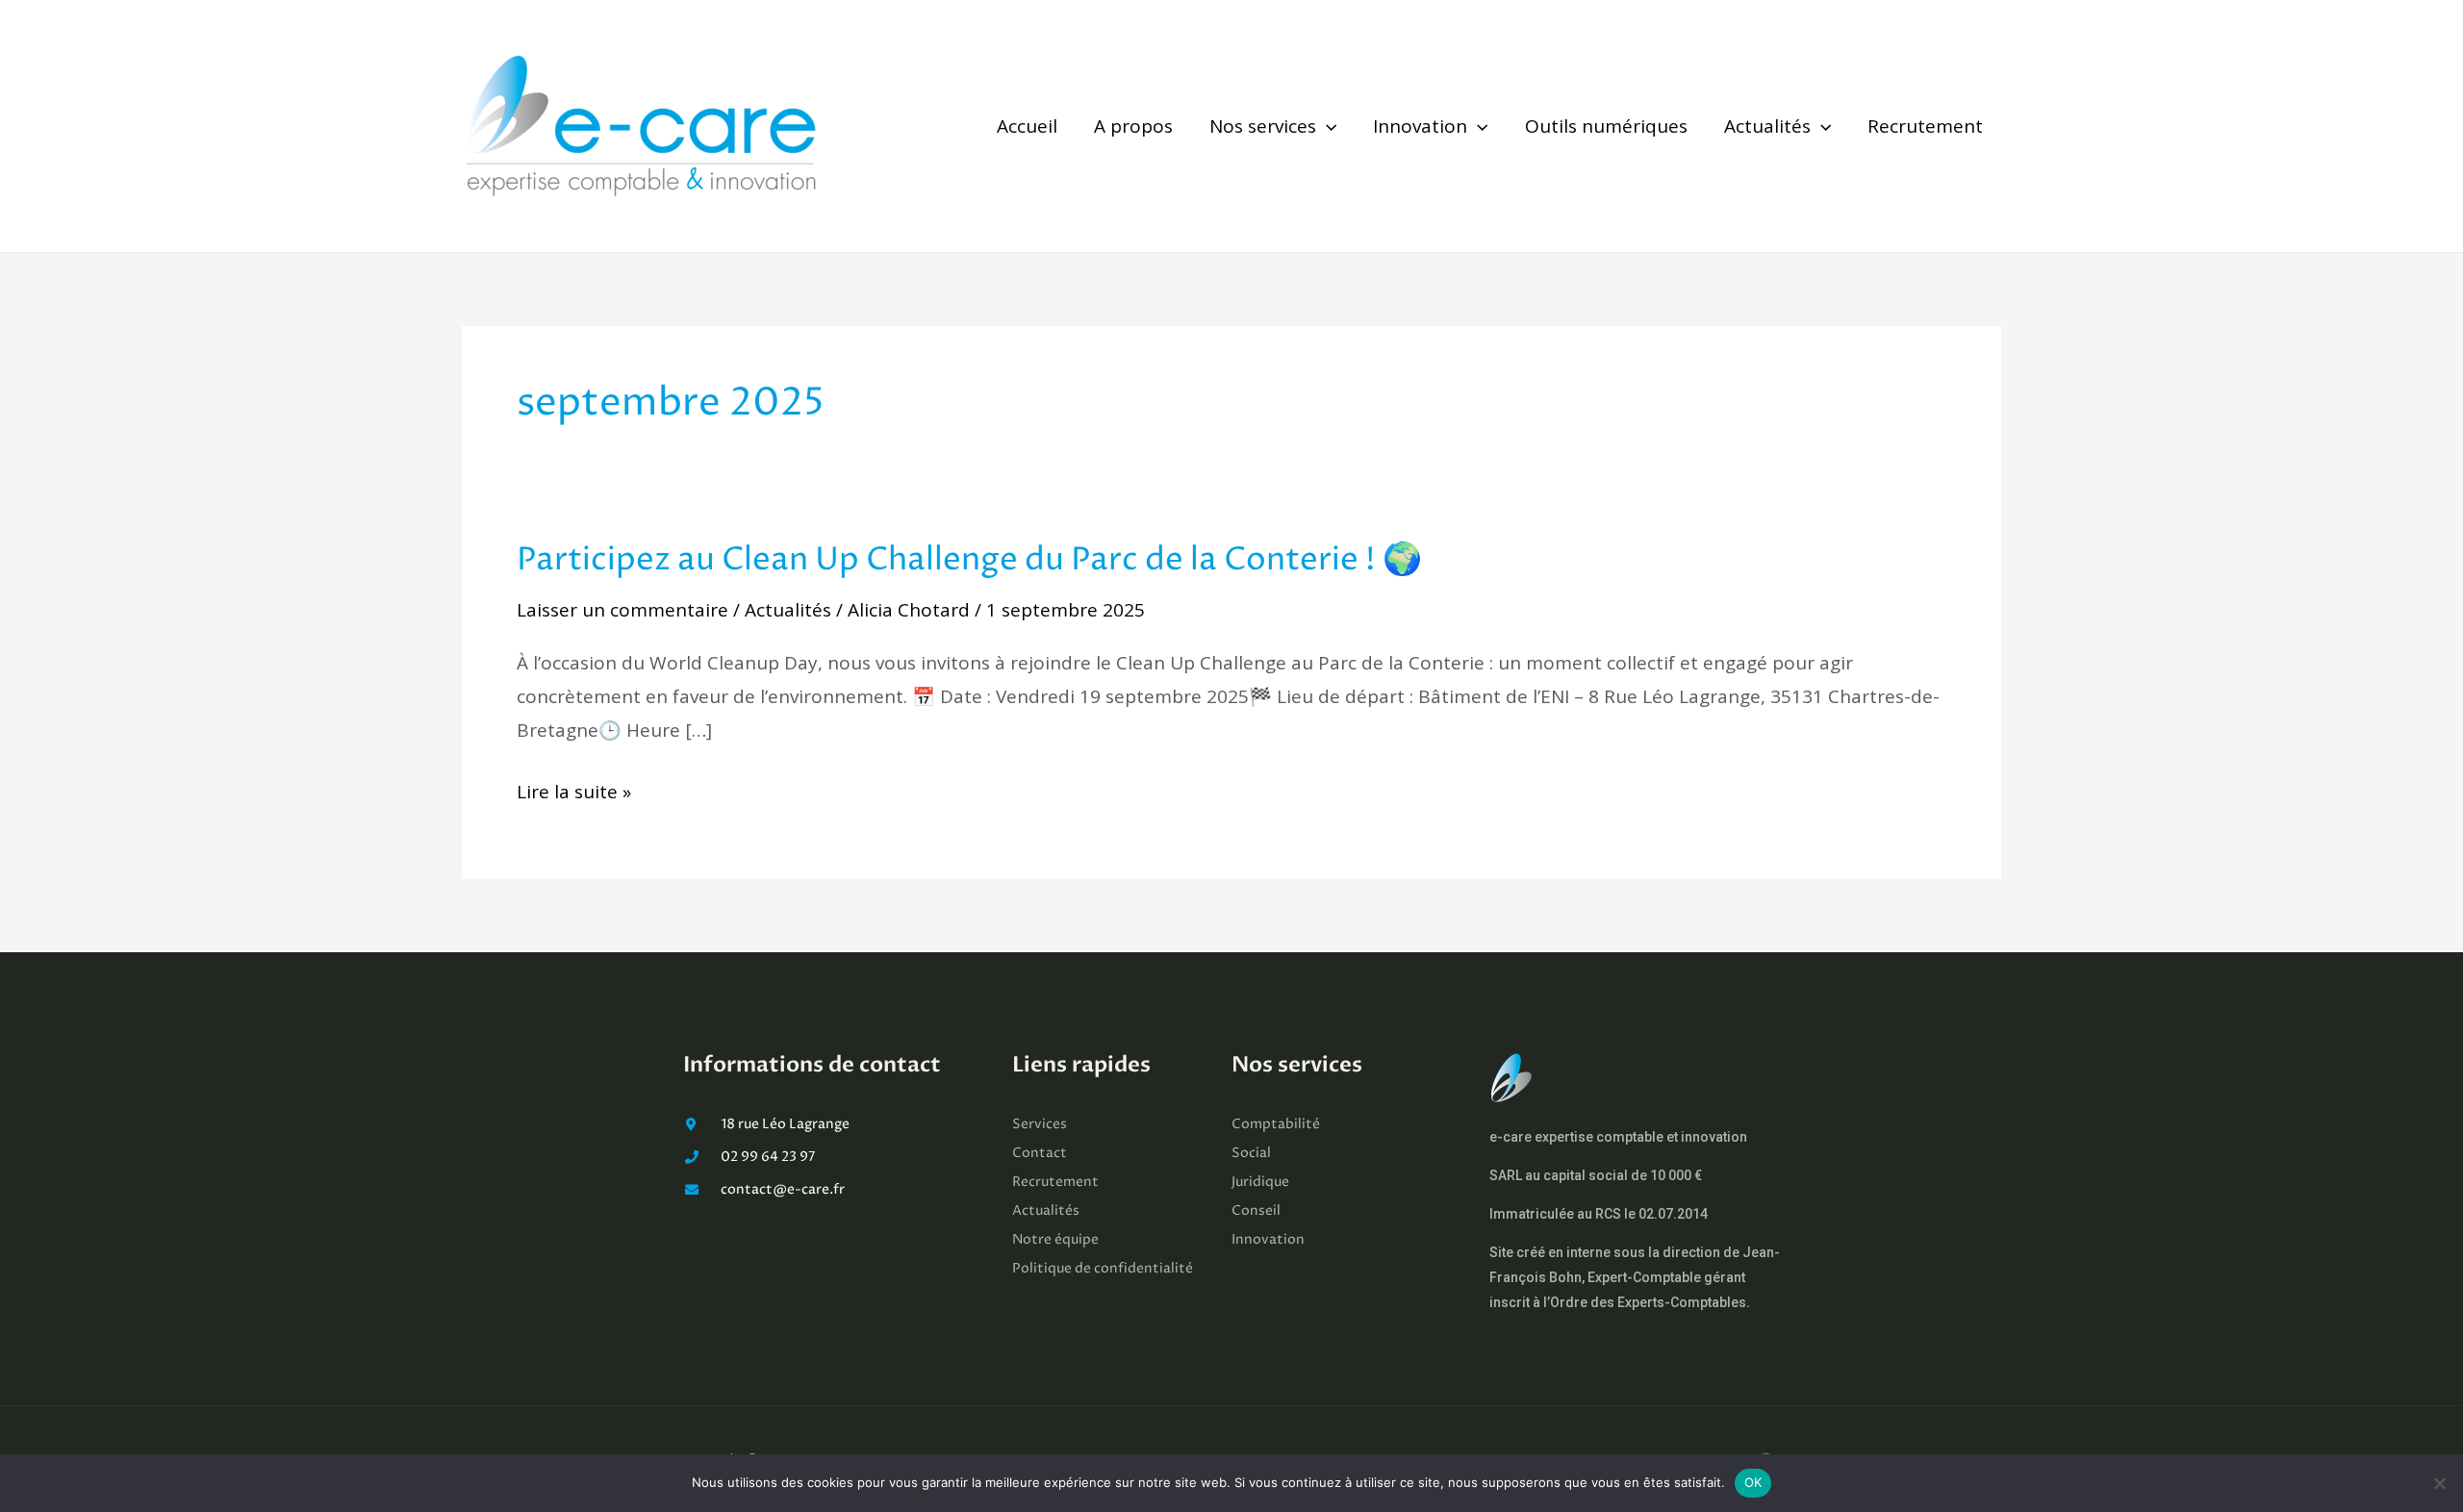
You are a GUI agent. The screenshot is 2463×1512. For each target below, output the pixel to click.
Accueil (1027, 126)
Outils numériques (1606, 126)
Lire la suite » (574, 792)
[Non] (2439, 1483)
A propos (1133, 126)
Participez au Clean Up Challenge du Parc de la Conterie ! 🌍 (969, 560)
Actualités (1767, 126)
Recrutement (1925, 126)
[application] (1326, 126)
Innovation (1420, 126)
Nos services (1263, 126)
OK (1753, 1482)
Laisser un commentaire (622, 610)
